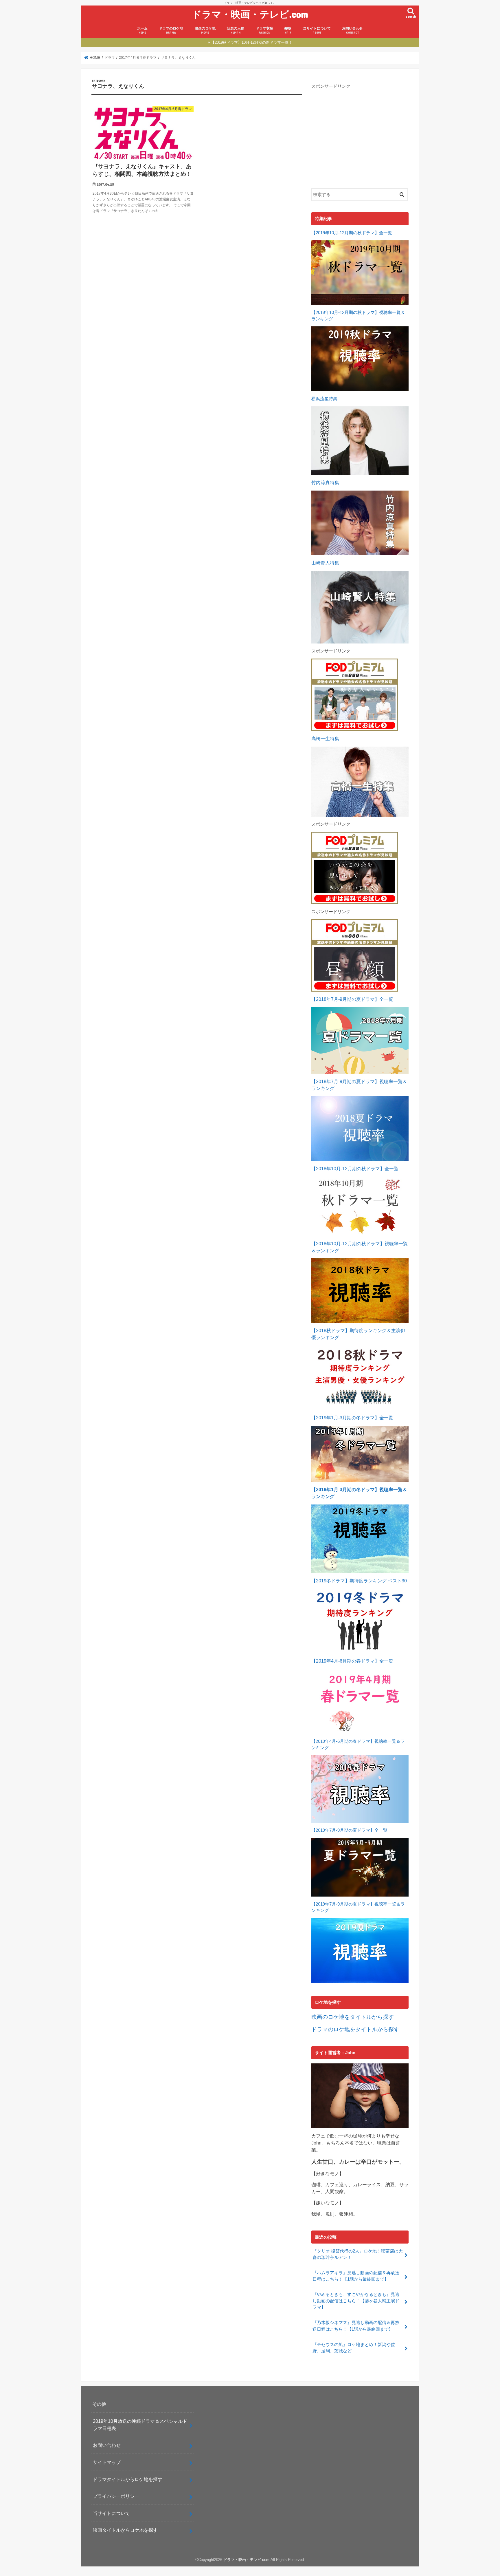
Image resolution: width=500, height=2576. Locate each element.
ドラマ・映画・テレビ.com (250, 14)
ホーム (142, 30)
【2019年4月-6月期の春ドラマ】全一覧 (352, 1661)
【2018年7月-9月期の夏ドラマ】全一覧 (352, 999)
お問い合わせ (352, 30)
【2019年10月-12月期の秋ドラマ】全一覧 (352, 233)
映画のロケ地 (205, 30)
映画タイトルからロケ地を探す (125, 2530)
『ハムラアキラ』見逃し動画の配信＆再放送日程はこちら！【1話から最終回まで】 (356, 2276)
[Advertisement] (360, 134)
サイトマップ (107, 2462)
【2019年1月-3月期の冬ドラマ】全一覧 (352, 1418)
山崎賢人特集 (325, 563)
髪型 (288, 30)
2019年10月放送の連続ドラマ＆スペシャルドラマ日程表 (140, 2425)
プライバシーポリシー (116, 2496)
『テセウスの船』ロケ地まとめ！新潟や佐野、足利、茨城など (354, 2348)
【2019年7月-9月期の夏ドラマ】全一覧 (349, 1830)
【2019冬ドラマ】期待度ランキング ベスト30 (359, 1581)
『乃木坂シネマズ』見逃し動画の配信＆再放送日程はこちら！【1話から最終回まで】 (356, 2326)
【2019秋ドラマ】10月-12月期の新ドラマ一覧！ (252, 42)
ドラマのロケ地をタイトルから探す (355, 2029)
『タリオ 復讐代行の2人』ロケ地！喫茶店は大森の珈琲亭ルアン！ (358, 2254)
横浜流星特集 (324, 399)
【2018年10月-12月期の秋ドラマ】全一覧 (355, 1169)
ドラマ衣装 (264, 30)
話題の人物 (236, 30)
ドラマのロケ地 (171, 30)
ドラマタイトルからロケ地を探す (128, 2479)
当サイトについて (317, 30)
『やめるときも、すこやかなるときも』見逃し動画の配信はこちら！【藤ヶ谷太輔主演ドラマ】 (356, 2301)
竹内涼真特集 (325, 483)
